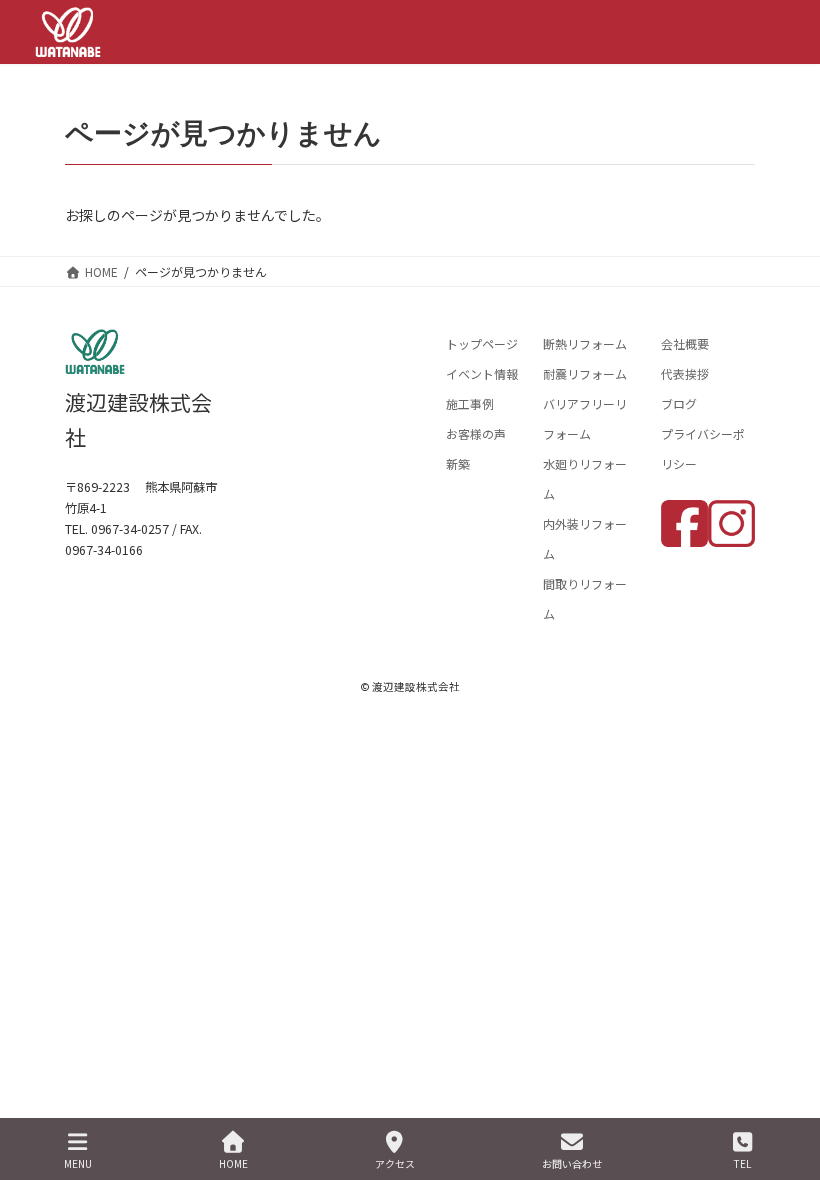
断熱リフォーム (585, 343)
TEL (742, 1163)
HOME (233, 1163)
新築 (458, 463)
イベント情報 (482, 373)
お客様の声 (476, 433)
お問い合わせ (572, 1163)
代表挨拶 (685, 373)
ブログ (679, 403)
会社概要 (685, 343)
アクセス (395, 1163)
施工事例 (470, 403)
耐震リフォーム (585, 373)
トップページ (482, 343)
